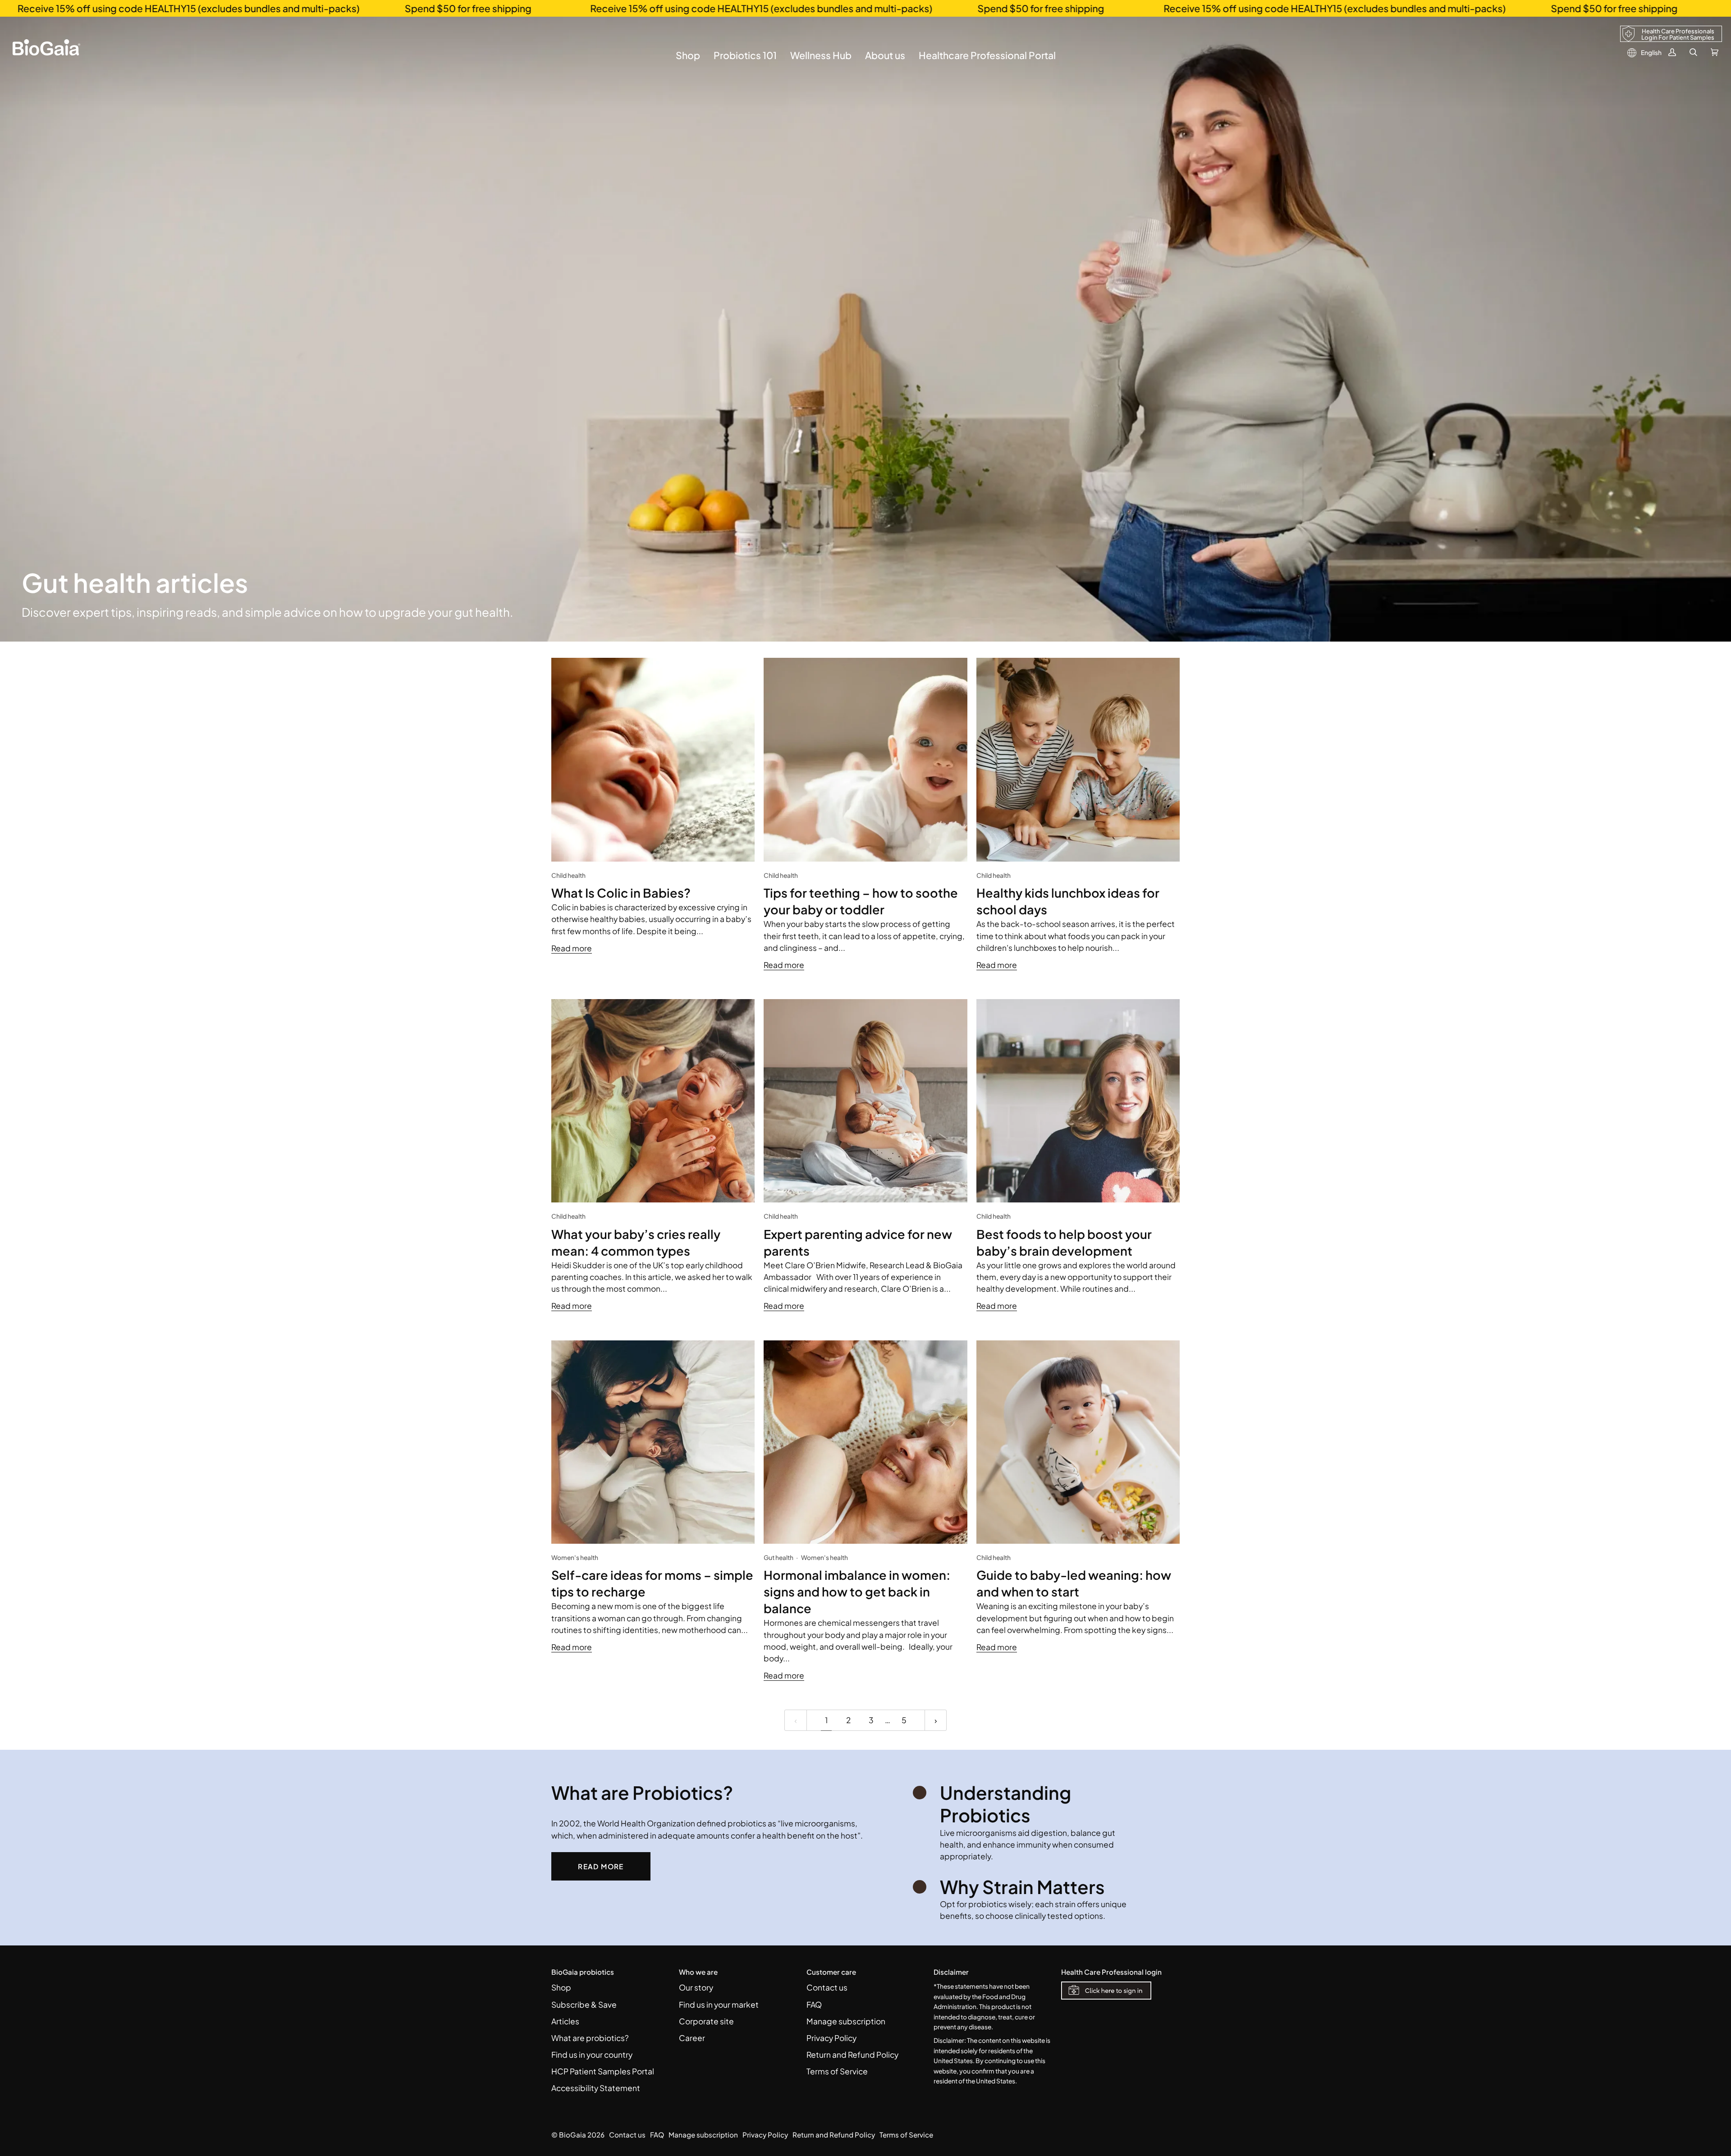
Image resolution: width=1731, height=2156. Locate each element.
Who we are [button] (698, 1972)
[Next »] (936, 1720)
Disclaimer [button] (951, 1972)
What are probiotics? (590, 2038)
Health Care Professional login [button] (1111, 1972)
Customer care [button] (831, 1972)
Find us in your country (592, 2055)
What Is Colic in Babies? (621, 893)
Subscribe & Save (584, 2005)
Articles (565, 2021)
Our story (696, 1987)
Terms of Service (837, 2071)
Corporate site (706, 2021)
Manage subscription (846, 2021)
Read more (572, 948)
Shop (561, 1987)
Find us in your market (719, 2005)
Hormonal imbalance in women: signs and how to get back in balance (857, 1592)
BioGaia (572, 2135)
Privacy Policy (831, 2038)
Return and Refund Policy (852, 2055)
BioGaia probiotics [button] (583, 1972)
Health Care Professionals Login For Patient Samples (1678, 34)
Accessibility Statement (596, 2088)
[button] (688, 62)
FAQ (814, 2005)
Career (692, 2038)
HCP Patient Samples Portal (603, 2071)
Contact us (827, 1987)
